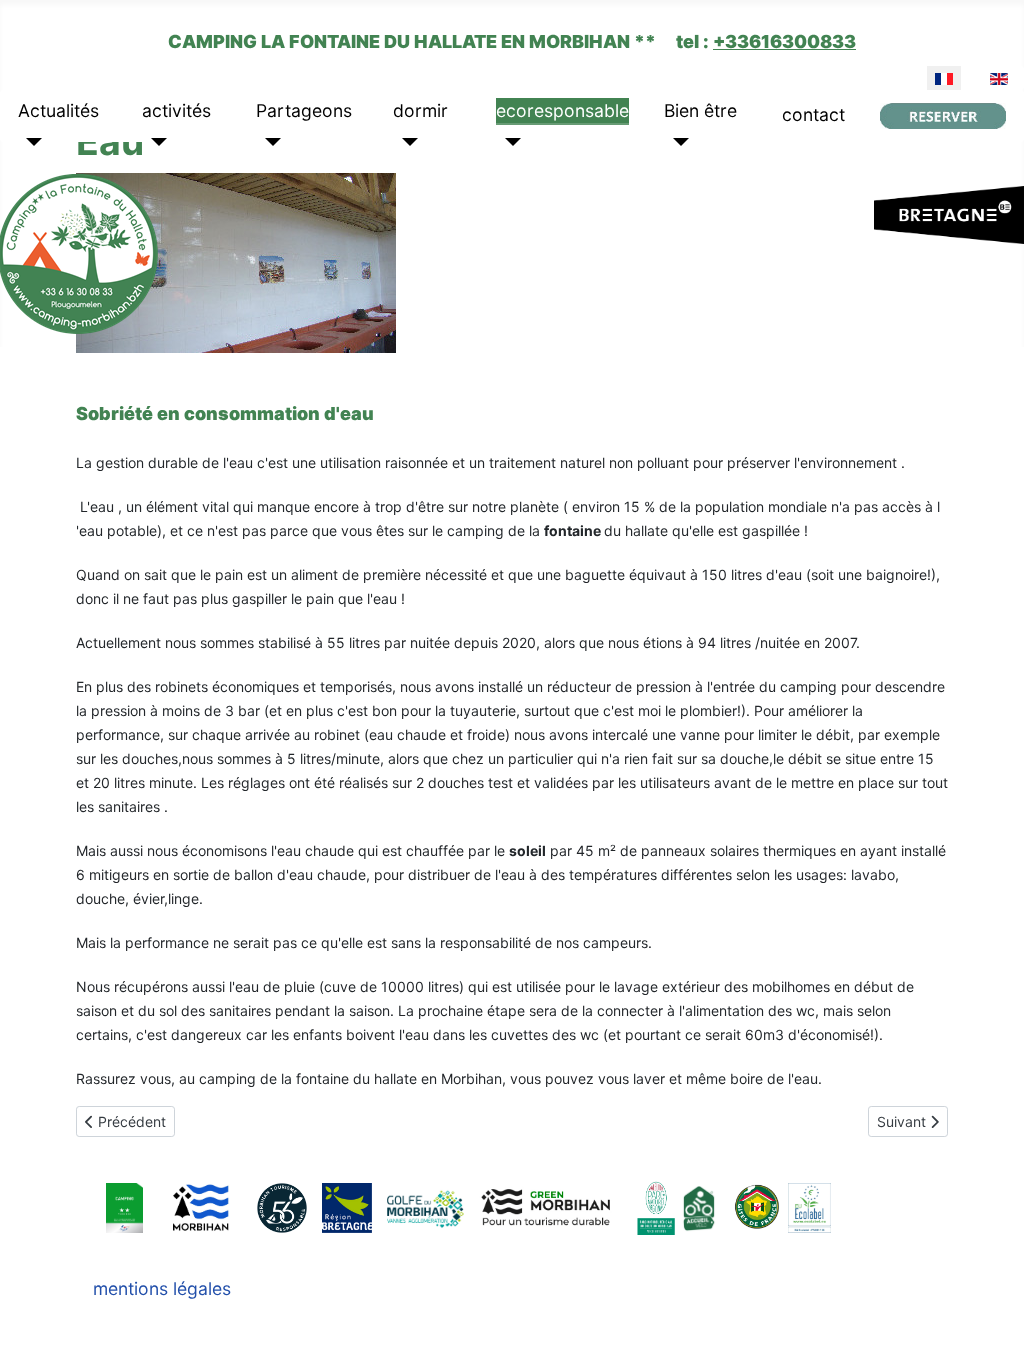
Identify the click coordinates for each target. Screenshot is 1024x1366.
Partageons (304, 110)
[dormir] (405, 142)
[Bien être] (676, 142)
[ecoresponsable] (508, 142)
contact (813, 114)
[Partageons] (268, 142)
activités (176, 110)
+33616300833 (784, 41)
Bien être (700, 110)
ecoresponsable (562, 110)
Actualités (58, 110)
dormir (420, 110)
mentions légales (162, 1288)
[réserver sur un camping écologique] (943, 116)
